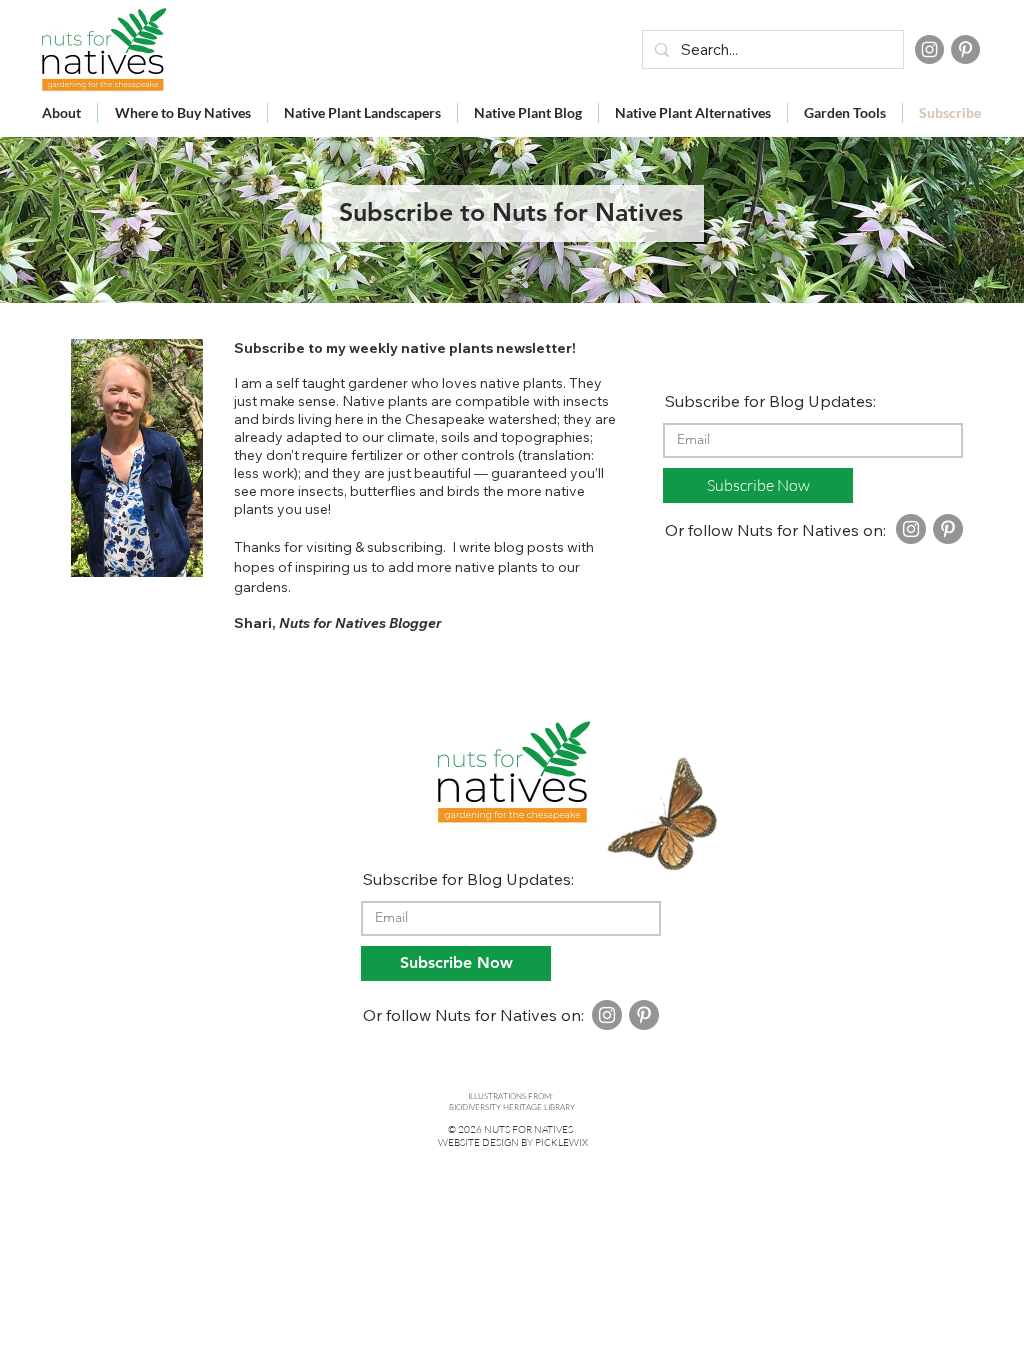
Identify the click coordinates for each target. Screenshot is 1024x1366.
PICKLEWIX (561, 1142)
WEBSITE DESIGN (478, 1142)
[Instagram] (929, 49)
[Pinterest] (965, 49)
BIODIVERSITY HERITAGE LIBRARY (512, 1106)
